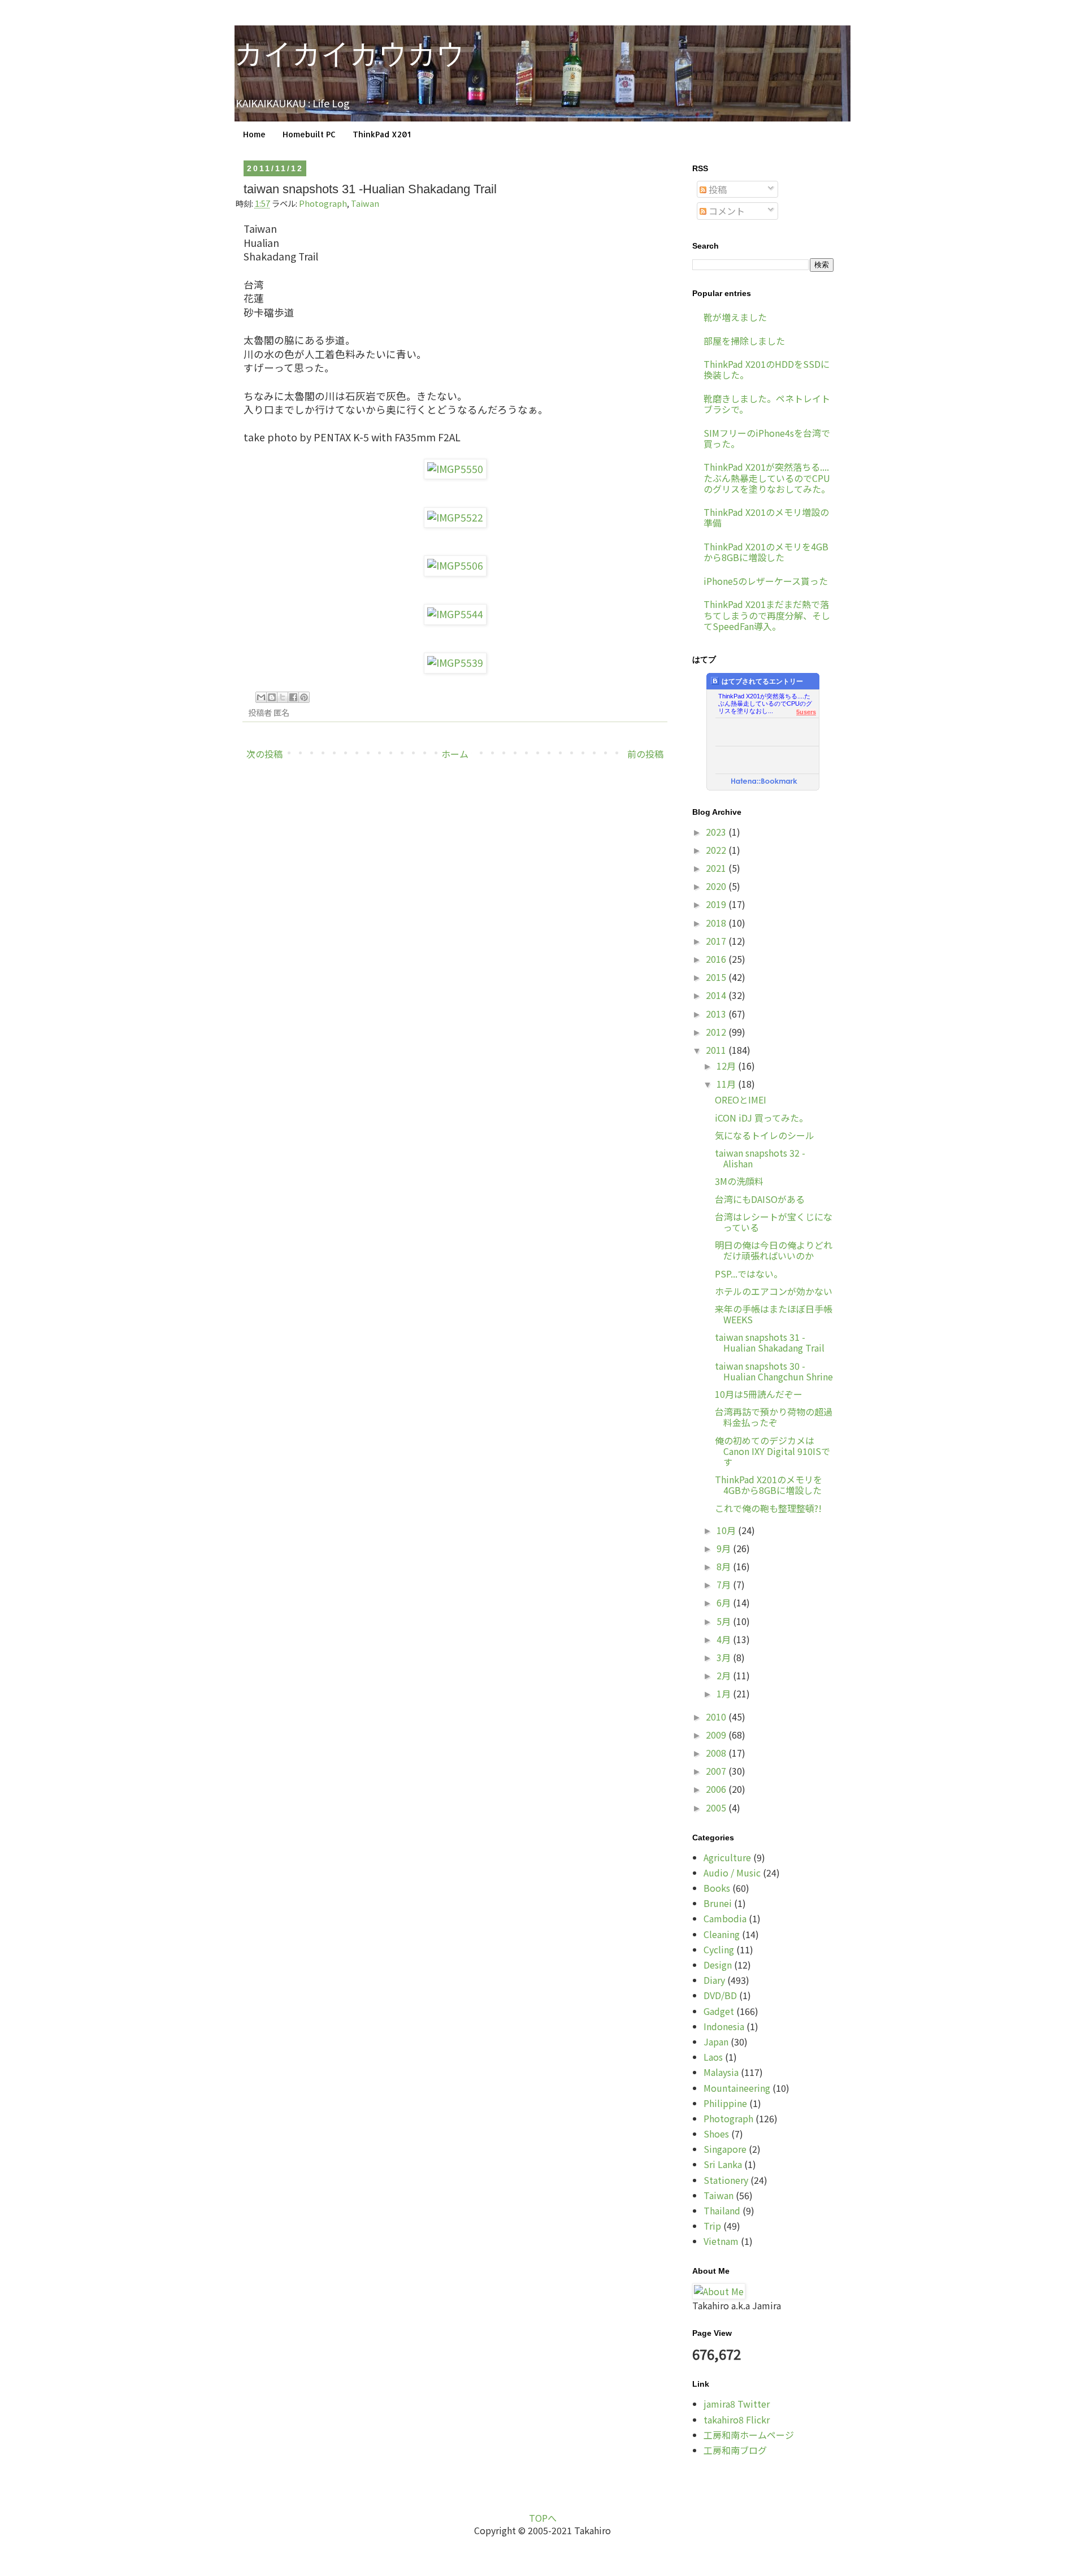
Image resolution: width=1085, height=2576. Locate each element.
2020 (717, 886)
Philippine (725, 2103)
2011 (717, 1050)
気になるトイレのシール (765, 1135)
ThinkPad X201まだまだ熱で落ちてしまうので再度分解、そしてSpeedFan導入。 (767, 615)
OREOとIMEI (741, 1100)
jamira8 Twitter (737, 2404)
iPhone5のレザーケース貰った (766, 581)
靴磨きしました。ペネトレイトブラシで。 (767, 404)
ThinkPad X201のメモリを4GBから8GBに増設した (766, 552)
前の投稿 (645, 754)
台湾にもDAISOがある (760, 1199)
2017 (717, 941)
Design (718, 1965)
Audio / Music (732, 1873)
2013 (717, 1014)
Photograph (323, 203)
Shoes (716, 2134)
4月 (725, 1639)
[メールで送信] (261, 697)
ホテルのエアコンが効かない (774, 1291)
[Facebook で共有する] (293, 697)
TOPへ (543, 2518)
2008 (717, 1753)
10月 (727, 1530)
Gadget (719, 2011)
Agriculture (727, 1857)
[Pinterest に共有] (304, 697)
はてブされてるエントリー (762, 681)
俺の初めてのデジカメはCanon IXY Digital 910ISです (772, 1451)
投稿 (717, 189)
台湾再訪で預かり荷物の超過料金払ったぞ (774, 1417)
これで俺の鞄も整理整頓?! (768, 1508)
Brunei (718, 1903)
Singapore (725, 2149)
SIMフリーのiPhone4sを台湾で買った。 (767, 438)
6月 (725, 1602)
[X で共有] (283, 697)
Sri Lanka (723, 2164)
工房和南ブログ (735, 2450)
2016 (717, 959)
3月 (725, 1657)
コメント (726, 211)
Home (254, 134)
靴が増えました (735, 317)
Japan (716, 2041)
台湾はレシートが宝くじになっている (774, 1222)
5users (806, 712)
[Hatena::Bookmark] (764, 782)
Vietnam (721, 2241)
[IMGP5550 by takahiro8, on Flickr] (455, 469)
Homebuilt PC (309, 134)
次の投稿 (264, 754)
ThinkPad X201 (382, 134)
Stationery (726, 2180)
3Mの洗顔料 (739, 1181)
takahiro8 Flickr (737, 2419)
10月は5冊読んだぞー (759, 1394)
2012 (717, 1032)
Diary (714, 1980)
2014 (717, 995)
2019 (717, 904)
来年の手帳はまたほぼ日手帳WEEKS (774, 1314)
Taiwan (365, 203)
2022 (717, 850)
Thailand (722, 2210)
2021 (717, 868)
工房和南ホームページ (749, 2435)
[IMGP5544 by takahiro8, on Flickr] (455, 614)
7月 (725, 1584)
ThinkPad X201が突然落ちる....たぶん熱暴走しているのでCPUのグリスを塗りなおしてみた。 (767, 477)
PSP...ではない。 (749, 1274)
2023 (717, 832)
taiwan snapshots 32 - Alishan (760, 1158)
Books (717, 1888)
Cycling (719, 1949)
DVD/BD (720, 1995)
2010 (717, 1717)
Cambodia (725, 1918)
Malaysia (721, 2072)
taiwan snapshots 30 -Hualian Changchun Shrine (774, 1371)
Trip (712, 2226)
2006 (717, 1789)
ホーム (455, 754)
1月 (725, 1693)
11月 (727, 1084)
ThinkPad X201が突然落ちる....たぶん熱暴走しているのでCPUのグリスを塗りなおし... (765, 700)
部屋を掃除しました (744, 341)
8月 (725, 1566)
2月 (725, 1675)
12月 (727, 1066)
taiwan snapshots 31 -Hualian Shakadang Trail (770, 1342)
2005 (717, 1808)
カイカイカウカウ (350, 54)
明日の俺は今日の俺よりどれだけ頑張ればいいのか (774, 1250)
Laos (713, 2057)
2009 (717, 1735)
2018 (717, 923)
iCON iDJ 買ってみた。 (761, 1118)
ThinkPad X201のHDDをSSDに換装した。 (767, 369)
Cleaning (722, 1934)
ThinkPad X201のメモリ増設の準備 (766, 517)
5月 (725, 1621)
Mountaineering (737, 2088)
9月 (725, 1548)
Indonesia (724, 2026)
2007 (717, 1771)
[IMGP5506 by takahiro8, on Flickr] (455, 565)
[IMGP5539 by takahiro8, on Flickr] (455, 663)
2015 (717, 977)
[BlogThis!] (272, 697)
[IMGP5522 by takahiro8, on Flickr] (455, 517)
